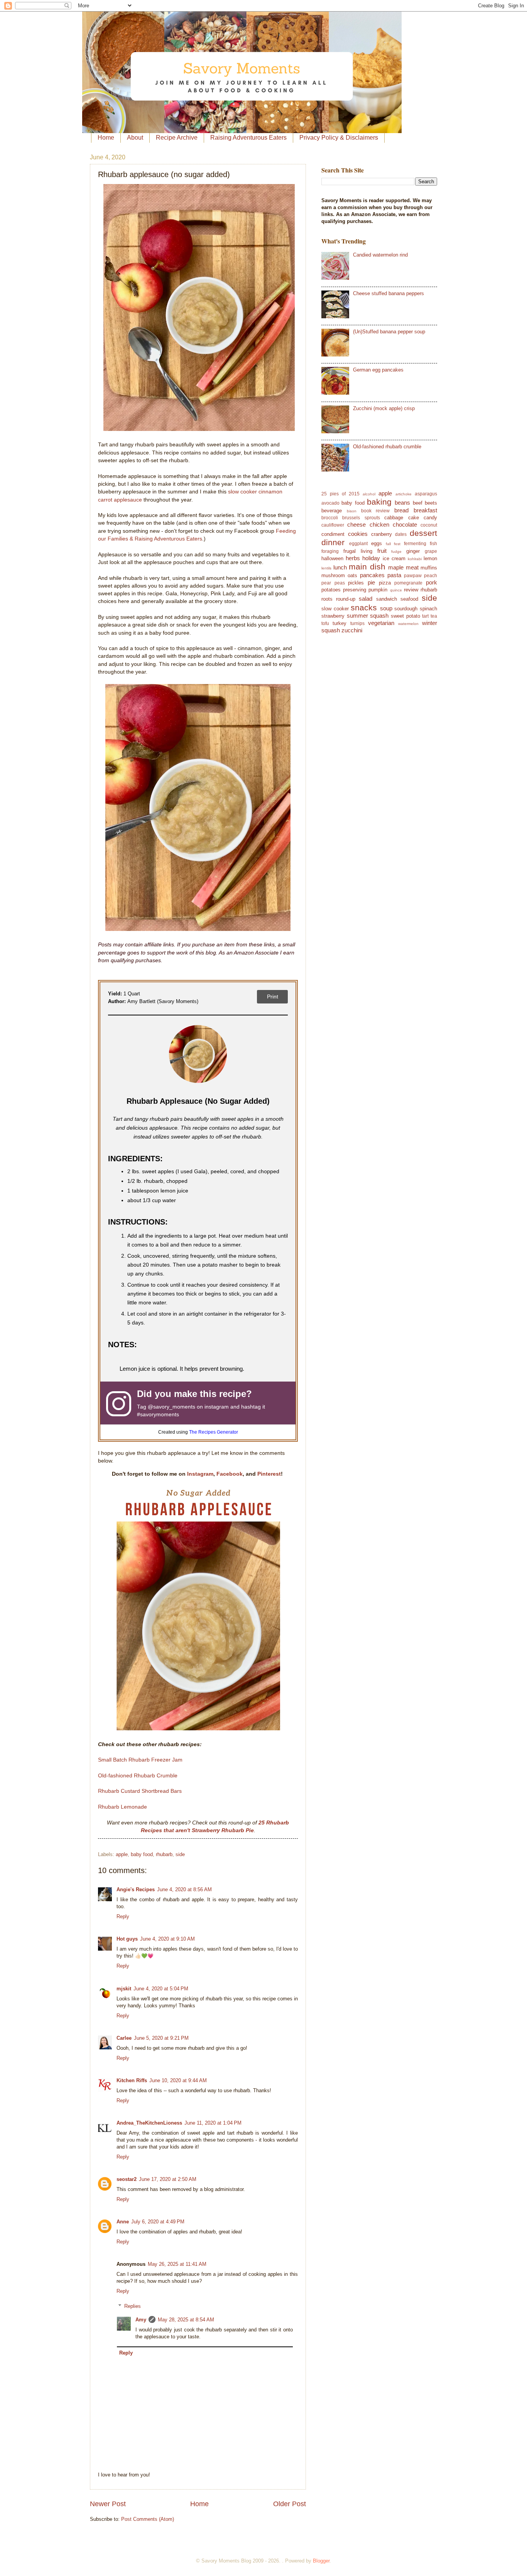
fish (433, 544)
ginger (413, 551)
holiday (371, 558)
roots (327, 599)
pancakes (372, 575)
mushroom (333, 575)
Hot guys (127, 1939)
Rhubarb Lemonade (122, 1807)
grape (431, 551)
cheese (356, 524)
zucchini (352, 630)
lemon (430, 558)
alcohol (369, 494)
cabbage (394, 518)
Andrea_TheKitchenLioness (149, 2123)
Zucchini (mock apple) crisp (384, 408)
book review (376, 511)
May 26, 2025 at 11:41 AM (177, 2264)
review (411, 590)
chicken (379, 524)
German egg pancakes (378, 370)
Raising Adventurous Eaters (248, 138)
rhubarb (164, 1854)
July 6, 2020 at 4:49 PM (158, 2222)
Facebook (230, 1474)
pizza (385, 583)
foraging (330, 551)
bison (352, 511)
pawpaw (413, 576)
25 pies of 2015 (340, 494)
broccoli (330, 518)
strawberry (333, 616)
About (135, 138)
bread (401, 510)
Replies (133, 2306)
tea (434, 616)
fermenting (415, 544)
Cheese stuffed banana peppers (388, 293)
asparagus (426, 494)
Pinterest (269, 1474)
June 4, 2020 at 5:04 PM (161, 1989)
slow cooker (335, 609)
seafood (409, 599)
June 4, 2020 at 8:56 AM (184, 1889)
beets (431, 503)
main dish (367, 567)
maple (396, 567)
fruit (382, 551)
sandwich (387, 599)
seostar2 (127, 2179)
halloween (332, 558)
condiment (333, 534)
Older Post (290, 2504)
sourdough (406, 609)
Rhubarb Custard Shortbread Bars (140, 1791)
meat (412, 567)
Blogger (321, 2561)
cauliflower (333, 525)
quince (396, 590)
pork (432, 582)
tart (425, 616)
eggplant (358, 544)
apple (122, 1854)
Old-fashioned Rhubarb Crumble (138, 1776)
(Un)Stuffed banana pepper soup (389, 332)
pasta (394, 575)
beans (402, 503)
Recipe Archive (177, 138)
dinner (333, 542)
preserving (355, 590)
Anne (123, 2222)
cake (414, 518)
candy (430, 518)
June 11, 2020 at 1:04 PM (213, 2123)
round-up (346, 599)
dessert (423, 533)
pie (371, 582)
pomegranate (408, 583)
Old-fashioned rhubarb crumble (387, 447)
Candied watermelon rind (380, 255)
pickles (356, 583)
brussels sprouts (361, 518)
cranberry (382, 534)
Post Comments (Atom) (148, 2519)
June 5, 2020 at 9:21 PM (161, 2038)
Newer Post (108, 2504)
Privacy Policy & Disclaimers (339, 138)
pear (326, 583)
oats (352, 575)
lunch (340, 567)
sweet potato (405, 616)
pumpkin (378, 590)
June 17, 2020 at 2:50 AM (168, 2179)
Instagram (200, 1474)
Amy (141, 2320)
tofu (325, 623)
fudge (396, 552)
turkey (340, 623)
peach (431, 576)
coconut (429, 525)
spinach (428, 609)
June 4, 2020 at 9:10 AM (167, 1939)
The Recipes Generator (214, 1432)
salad (366, 599)
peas (340, 583)
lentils (326, 568)
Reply (123, 1916)
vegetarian (381, 623)
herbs (353, 558)
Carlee (124, 2038)
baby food (142, 1854)
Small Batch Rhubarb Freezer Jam (140, 1760)
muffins (429, 568)
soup (386, 608)
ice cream (394, 558)
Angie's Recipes (136, 1889)
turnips (357, 623)
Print (273, 997)
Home (106, 138)
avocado (330, 503)
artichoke (404, 494)
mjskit (124, 1989)
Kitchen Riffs (132, 2080)
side (180, 1854)
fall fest (393, 544)
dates (401, 534)
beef (418, 503)
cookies (358, 534)
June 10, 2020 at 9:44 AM (178, 2080)
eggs (377, 543)
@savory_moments (171, 1407)
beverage (332, 511)
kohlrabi (415, 559)
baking (379, 502)
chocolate (405, 524)
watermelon (408, 624)
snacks (364, 607)
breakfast (425, 510)
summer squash (368, 616)
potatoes (331, 590)
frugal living (358, 551)
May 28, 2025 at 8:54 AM (186, 2320)
